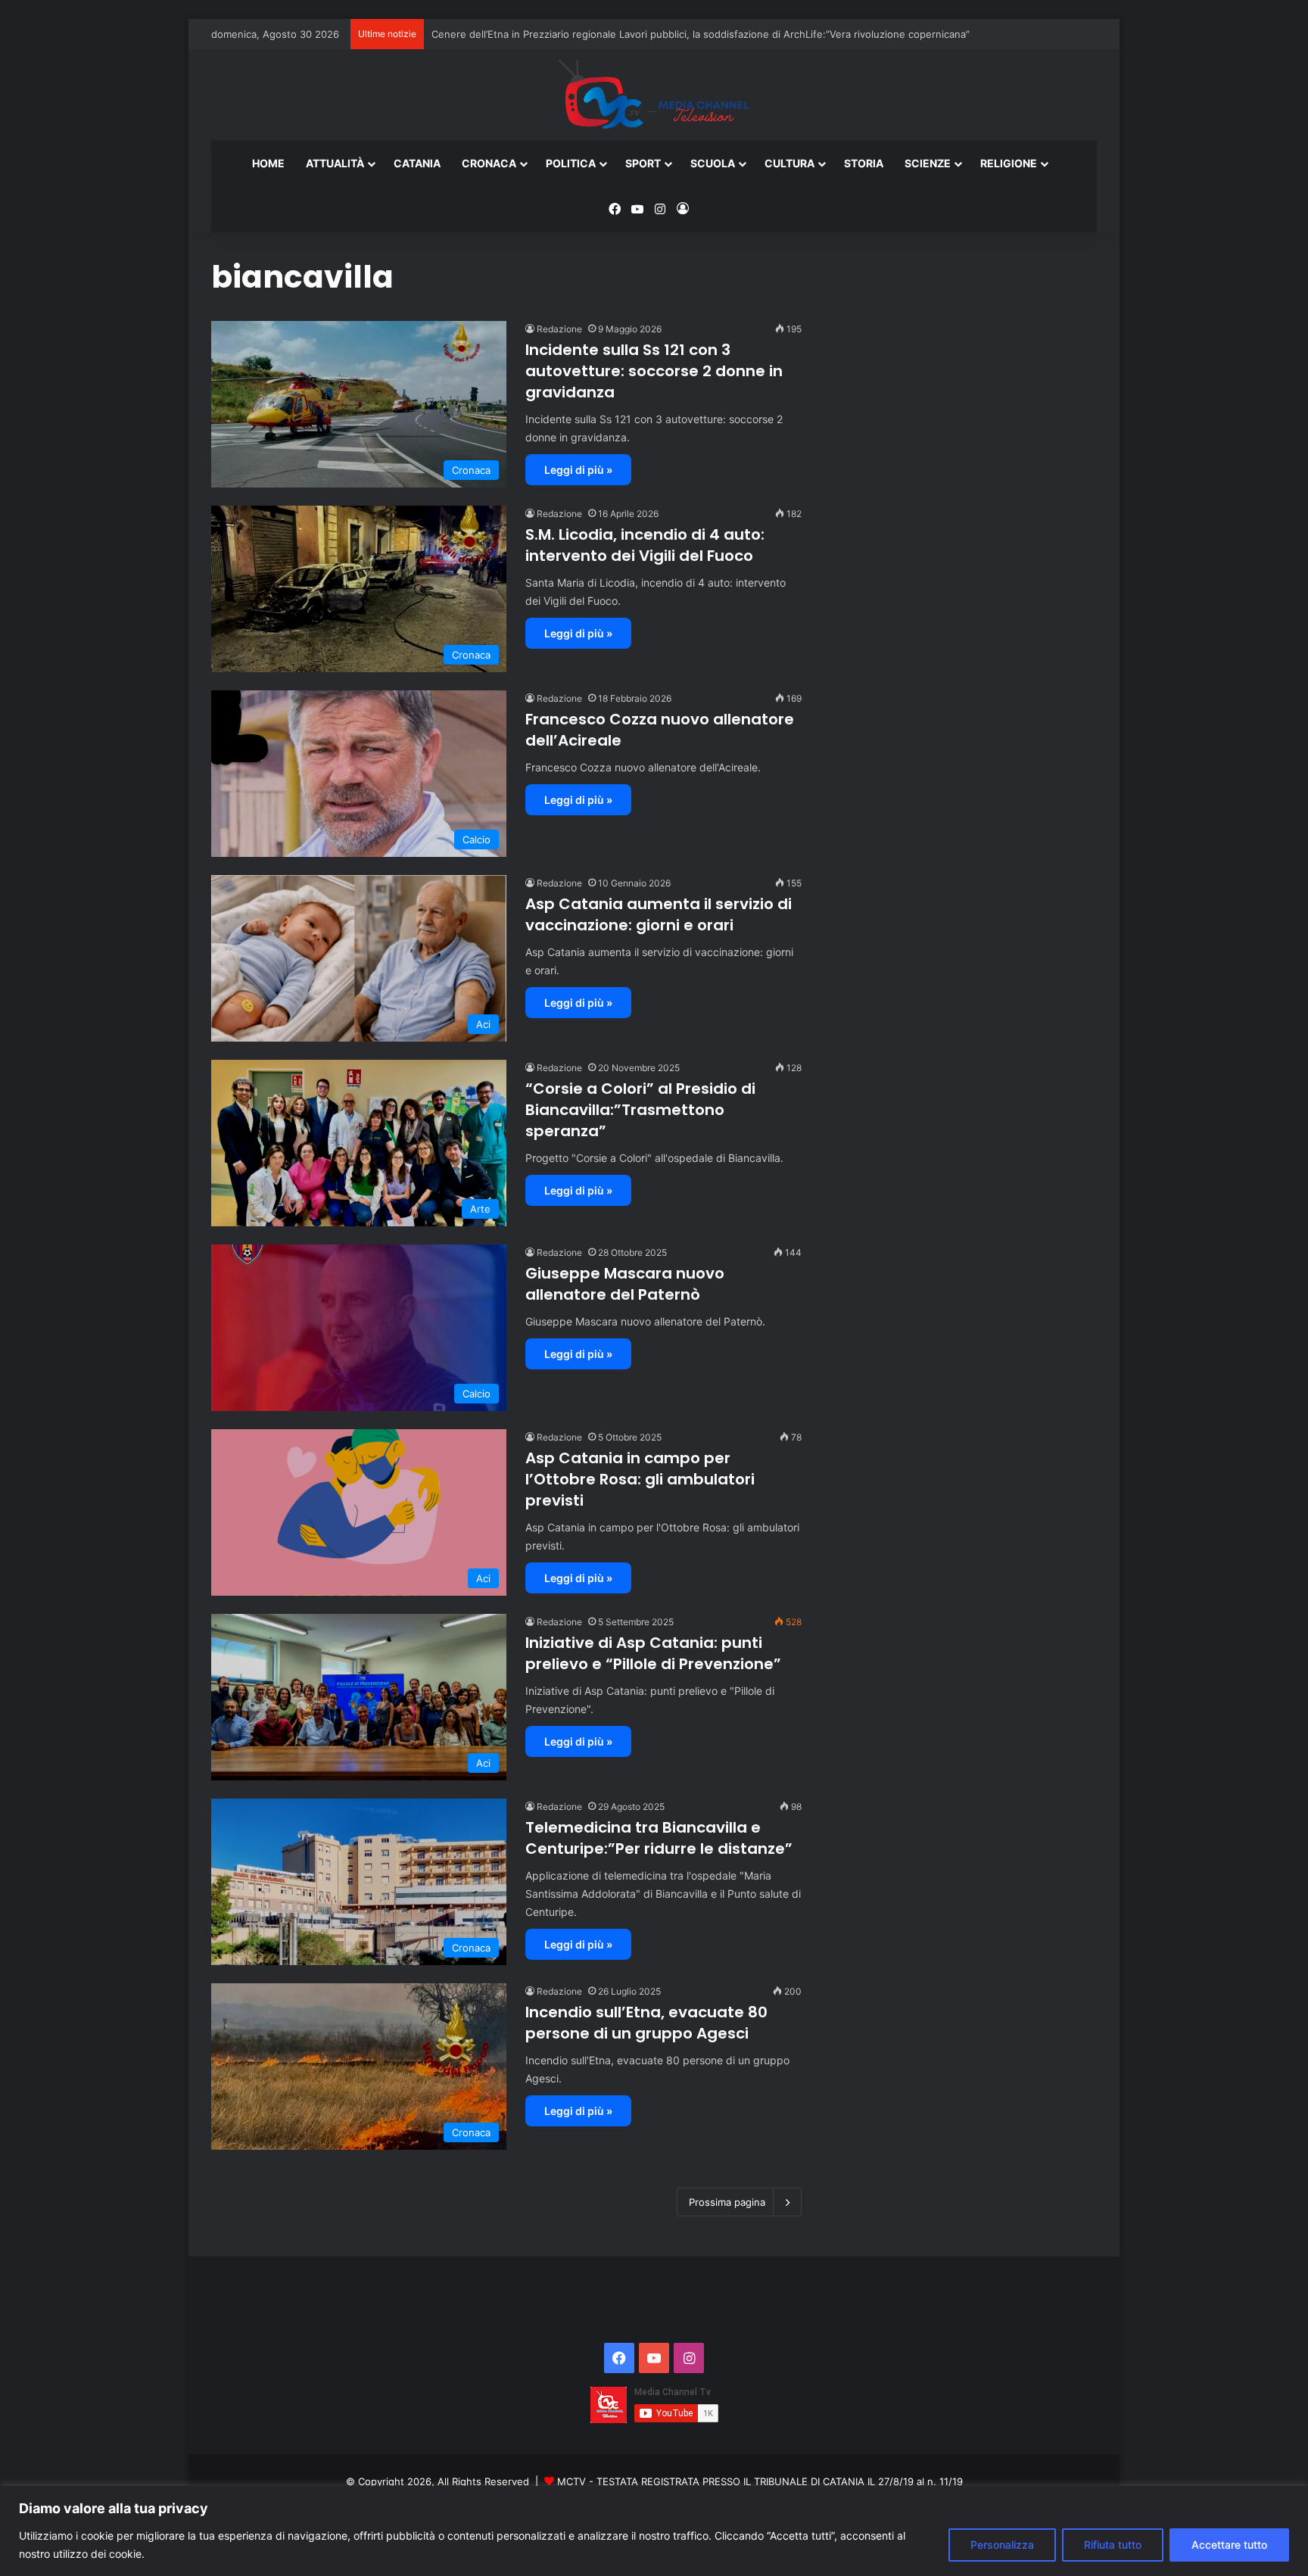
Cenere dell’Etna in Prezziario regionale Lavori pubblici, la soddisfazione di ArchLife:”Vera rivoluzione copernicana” (701, 34)
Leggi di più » (578, 470)
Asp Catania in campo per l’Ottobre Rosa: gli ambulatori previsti (640, 1479)
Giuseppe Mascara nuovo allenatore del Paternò (625, 1284)
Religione (1009, 163)
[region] (654, 2531)
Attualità (335, 163)
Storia (864, 163)
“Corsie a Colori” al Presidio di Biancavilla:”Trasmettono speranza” (640, 1110)
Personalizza (1002, 2545)
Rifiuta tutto (1113, 2545)
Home (268, 163)
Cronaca (489, 163)
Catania (417, 163)
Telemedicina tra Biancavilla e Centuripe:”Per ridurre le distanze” (659, 1838)
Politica (571, 163)
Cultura (789, 163)
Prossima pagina (727, 2202)
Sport (643, 163)
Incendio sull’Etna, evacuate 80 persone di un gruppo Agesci (646, 2023)
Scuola (713, 163)
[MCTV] (654, 95)
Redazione (559, 329)
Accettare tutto (1229, 2545)
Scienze (928, 163)
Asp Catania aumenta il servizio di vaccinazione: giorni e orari (659, 914)
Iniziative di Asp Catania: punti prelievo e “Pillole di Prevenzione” (653, 1653)
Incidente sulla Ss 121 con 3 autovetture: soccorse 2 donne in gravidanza (654, 371)
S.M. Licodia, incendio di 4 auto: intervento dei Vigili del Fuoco (645, 545)
